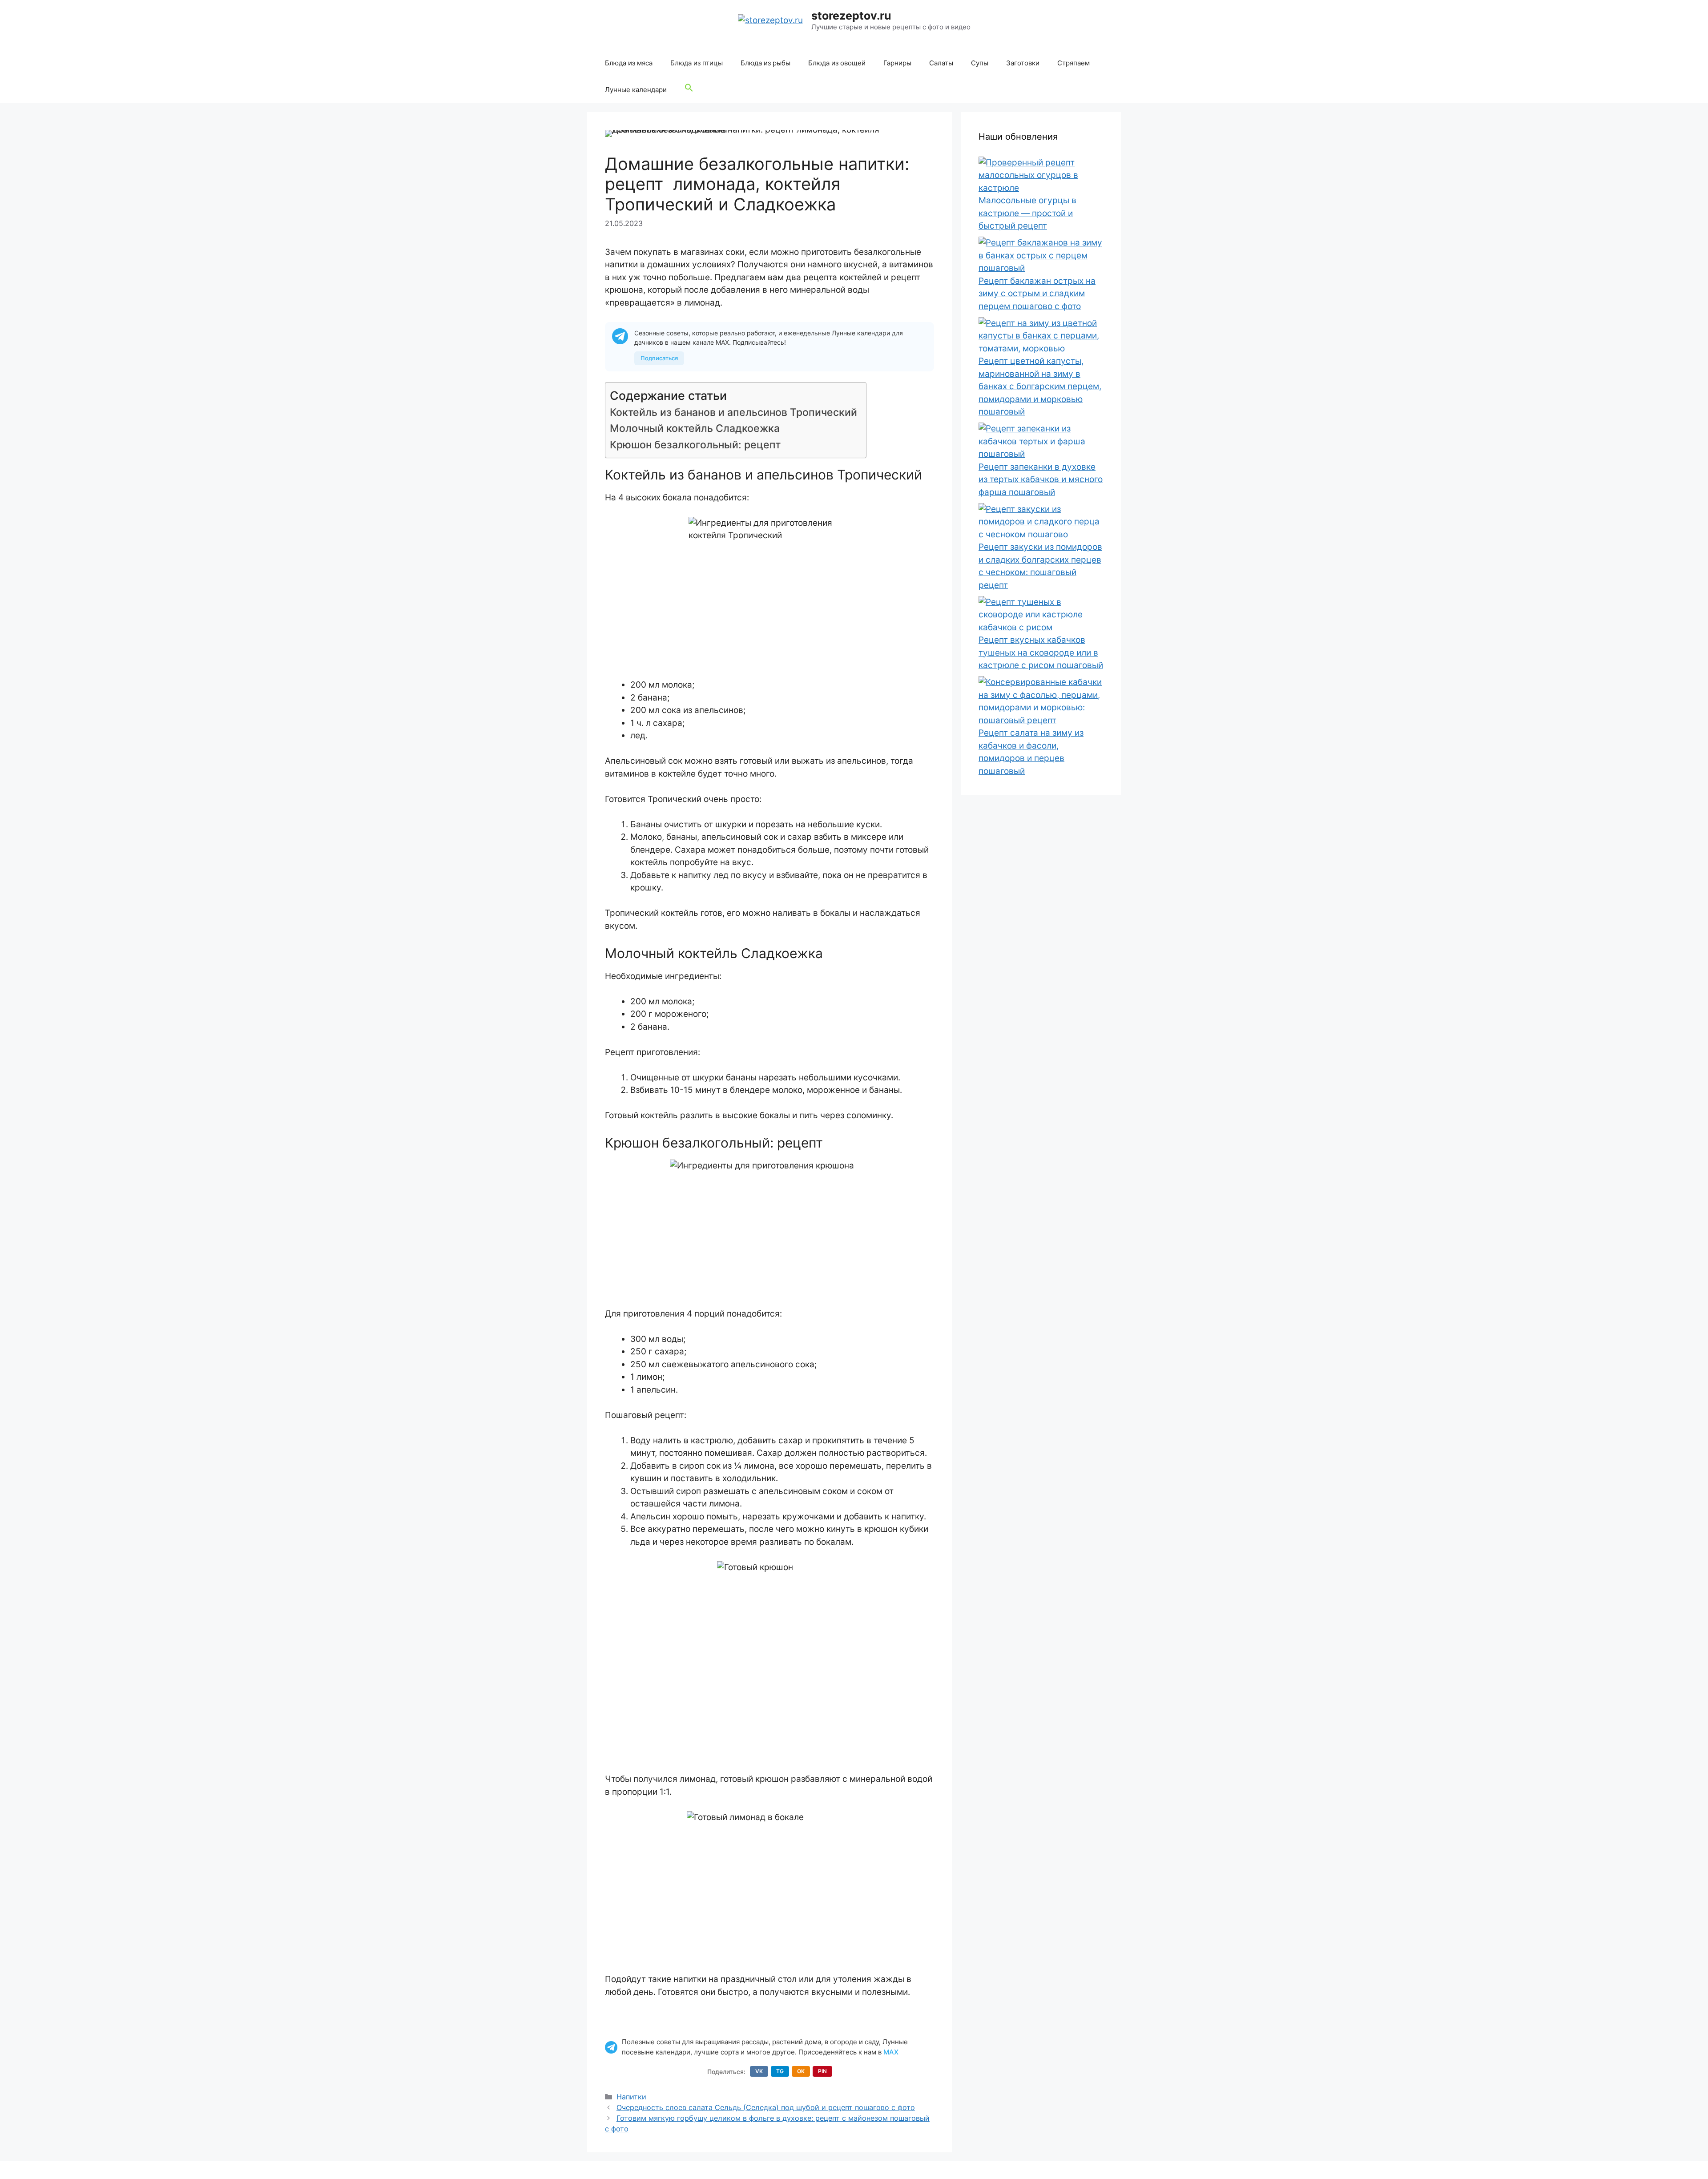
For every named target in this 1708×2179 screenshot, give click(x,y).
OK (801, 2071)
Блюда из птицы (697, 63)
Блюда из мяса (629, 63)
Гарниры (897, 63)
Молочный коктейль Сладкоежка (695, 428)
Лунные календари (636, 90)
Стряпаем (1074, 63)
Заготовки (1023, 63)
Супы (980, 63)
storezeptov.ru (851, 16)
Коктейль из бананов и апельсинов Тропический (733, 412)
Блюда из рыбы (765, 63)
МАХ (891, 2052)
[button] (689, 90)
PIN (822, 2071)
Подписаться (659, 358)
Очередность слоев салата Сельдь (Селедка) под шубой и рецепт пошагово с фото (766, 2107)
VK (759, 2071)
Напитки (631, 2097)
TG (780, 2071)
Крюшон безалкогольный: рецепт (695, 445)
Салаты (941, 63)
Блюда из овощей (837, 63)
